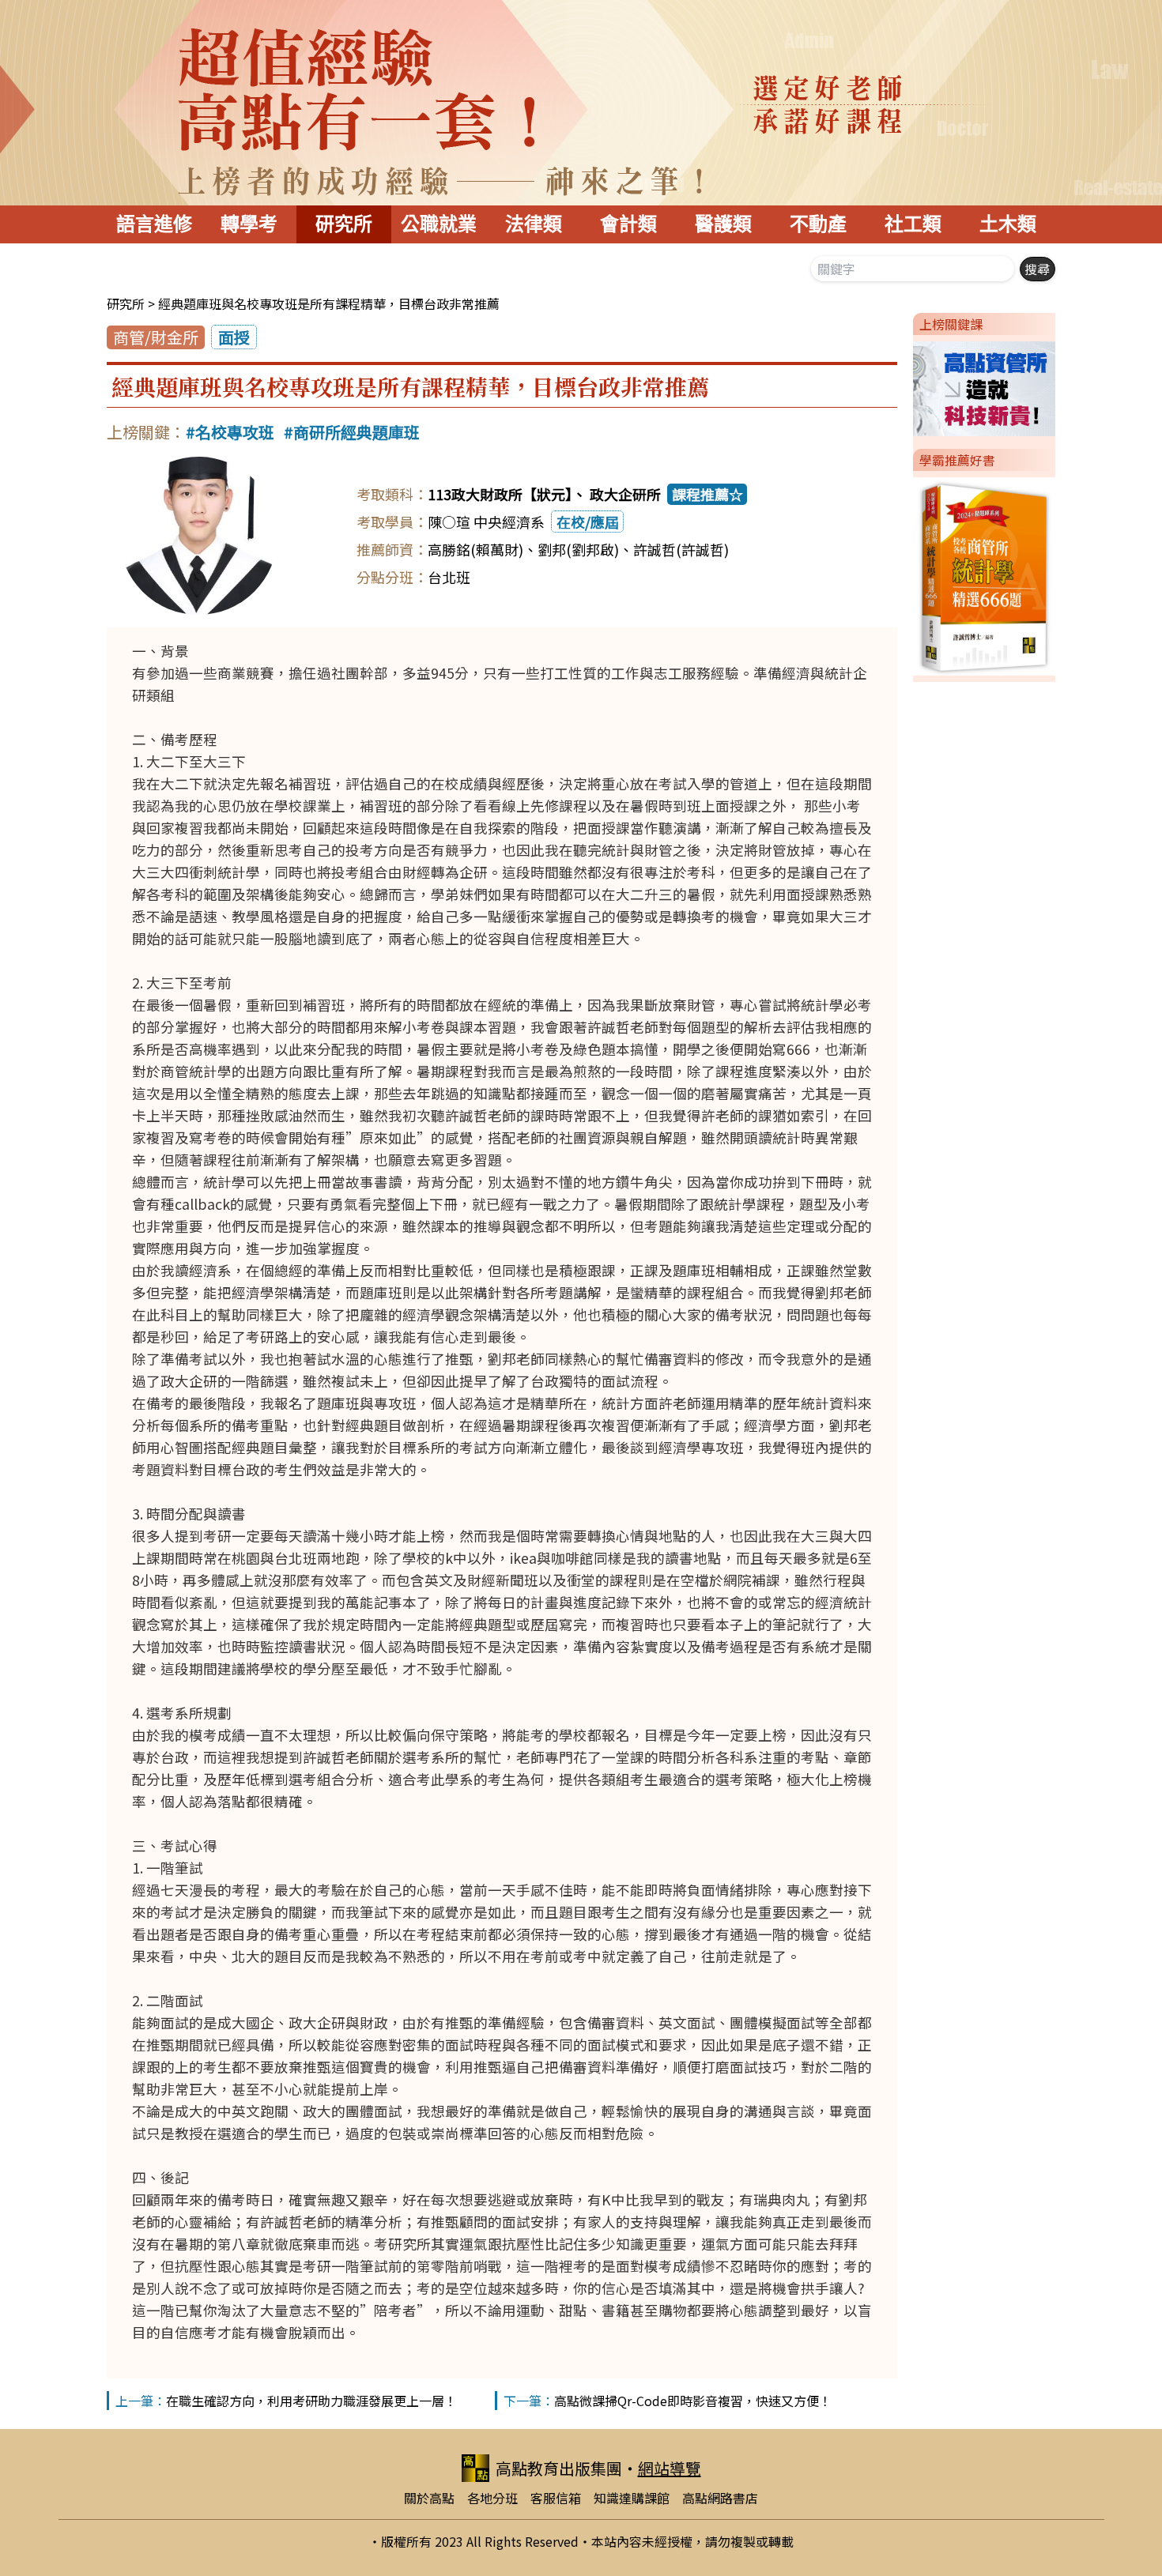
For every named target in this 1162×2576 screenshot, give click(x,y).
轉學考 (249, 224)
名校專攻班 (235, 432)
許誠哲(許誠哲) (681, 549)
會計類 (628, 224)
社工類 (913, 224)
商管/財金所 (156, 337)
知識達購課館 (632, 2498)
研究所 (344, 224)
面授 (234, 337)
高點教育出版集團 (559, 2468)
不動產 (818, 224)
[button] (907, 386)
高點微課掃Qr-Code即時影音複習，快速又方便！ (693, 2401)
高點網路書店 (720, 2498)
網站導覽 (670, 2468)
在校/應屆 (588, 522)
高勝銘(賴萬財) (475, 549)
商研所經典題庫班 (357, 432)
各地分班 (492, 2498)
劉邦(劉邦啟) (578, 549)
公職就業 (439, 224)
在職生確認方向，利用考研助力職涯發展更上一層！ (311, 2401)
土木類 (1008, 224)
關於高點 (429, 2498)
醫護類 (723, 224)
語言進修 (154, 224)
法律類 (534, 224)
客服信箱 (556, 2498)
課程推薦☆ (707, 494)
